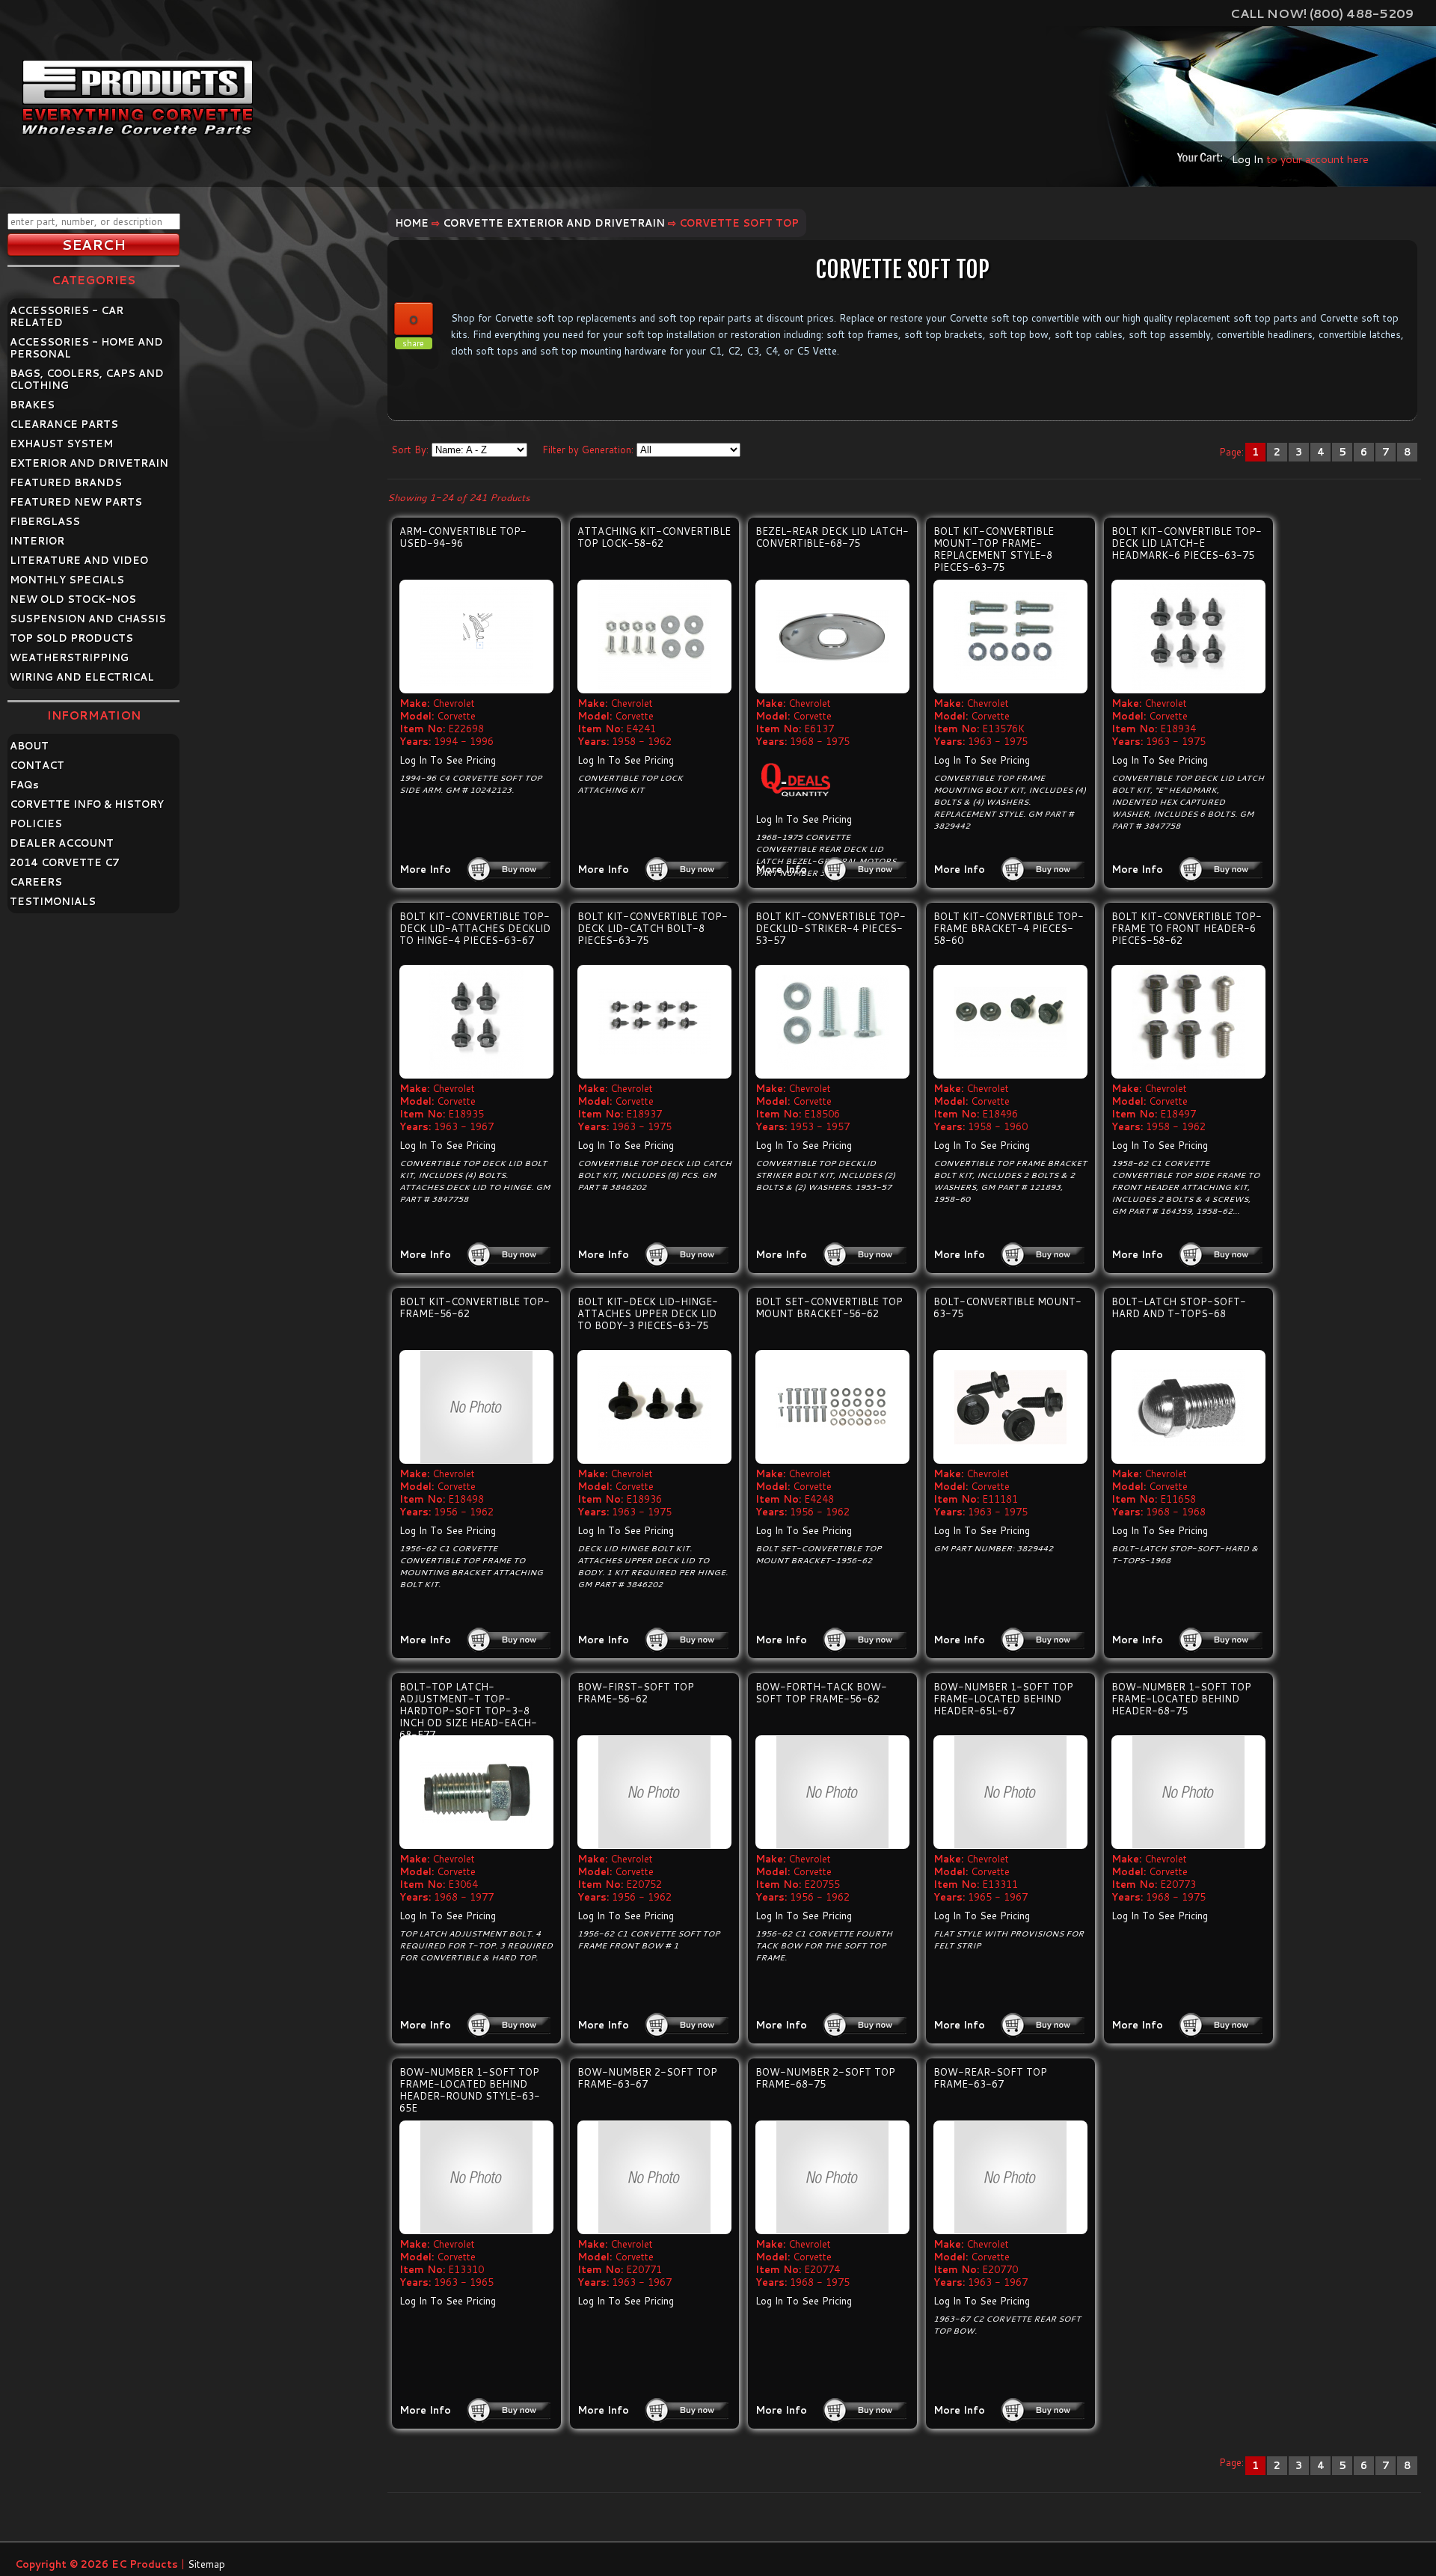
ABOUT (29, 746)
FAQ (24, 785)
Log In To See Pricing (448, 760)
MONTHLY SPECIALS (67, 580)
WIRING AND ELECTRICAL (82, 677)
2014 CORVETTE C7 (65, 862)
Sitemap (206, 2564)
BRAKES (32, 405)
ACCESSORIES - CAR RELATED (67, 316)
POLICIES (36, 824)
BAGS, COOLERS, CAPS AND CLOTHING (87, 379)
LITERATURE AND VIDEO (79, 560)
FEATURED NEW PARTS (76, 502)
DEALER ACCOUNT (62, 843)
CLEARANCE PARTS (64, 424)
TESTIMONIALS (53, 901)
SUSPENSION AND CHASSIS (88, 619)
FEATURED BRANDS (66, 482)
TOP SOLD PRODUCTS (71, 638)
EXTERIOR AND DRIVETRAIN (89, 463)
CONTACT (37, 765)
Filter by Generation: (588, 450)
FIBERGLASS (45, 521)
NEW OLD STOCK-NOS (73, 599)
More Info (425, 869)
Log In (1248, 159)
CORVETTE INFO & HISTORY (87, 804)
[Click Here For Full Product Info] (476, 637)
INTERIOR (37, 541)
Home (412, 223)
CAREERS (36, 882)
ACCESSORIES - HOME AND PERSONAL (86, 348)
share (413, 343)
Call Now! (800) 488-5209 (1322, 13)
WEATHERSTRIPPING (69, 657)
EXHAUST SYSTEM (61, 444)
